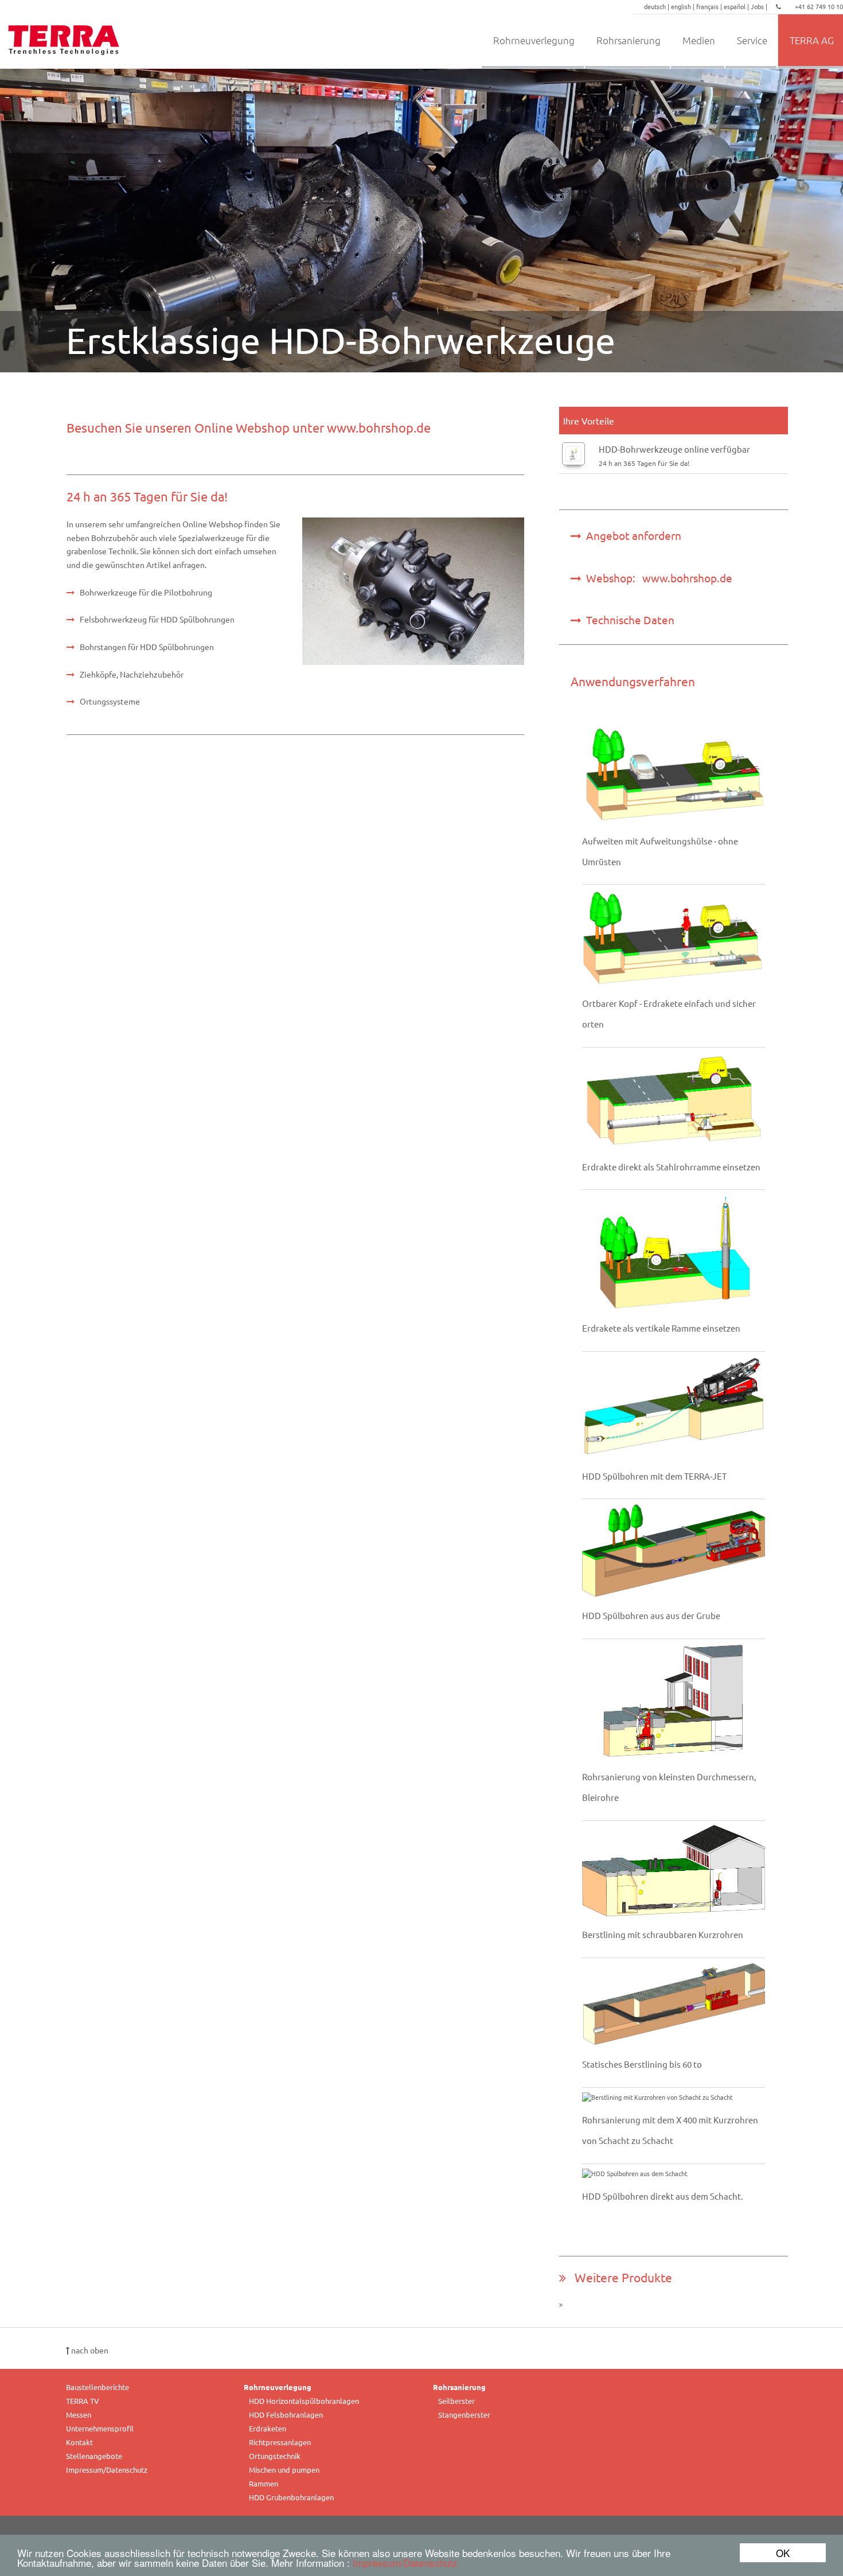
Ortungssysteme (110, 701)
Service (752, 40)
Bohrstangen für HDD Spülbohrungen (147, 647)
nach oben (89, 2350)
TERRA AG (812, 40)
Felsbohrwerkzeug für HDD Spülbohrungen (157, 619)
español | (737, 6)
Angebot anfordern (631, 535)
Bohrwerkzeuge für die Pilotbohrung (146, 592)
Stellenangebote (94, 2456)
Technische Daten (628, 620)
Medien (699, 40)
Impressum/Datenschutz (405, 2563)
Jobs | (760, 6)
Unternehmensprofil (100, 2428)
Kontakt (79, 2442)
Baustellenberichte (97, 2387)
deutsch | (657, 6)
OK (783, 2553)
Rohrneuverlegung (534, 40)
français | (710, 6)
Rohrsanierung (629, 40)
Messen (79, 2414)
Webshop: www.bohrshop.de (657, 578)
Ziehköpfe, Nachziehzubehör (132, 674)
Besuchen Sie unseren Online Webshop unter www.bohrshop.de (249, 427)
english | (684, 6)
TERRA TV (83, 2401)
